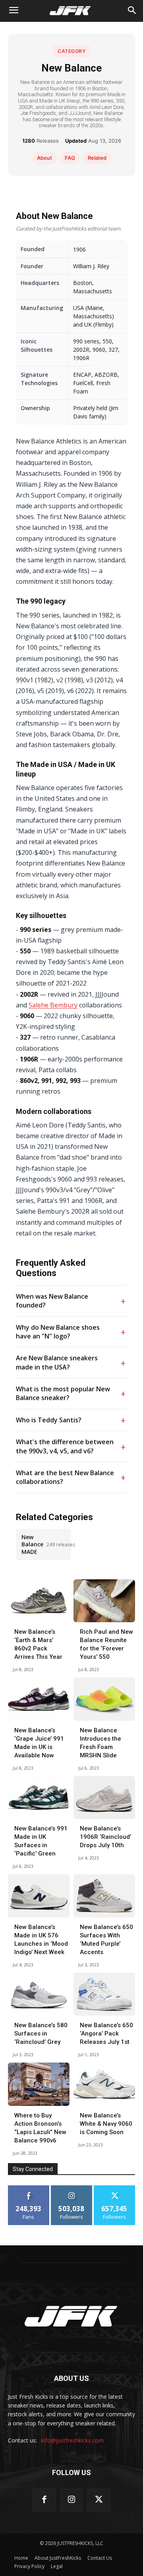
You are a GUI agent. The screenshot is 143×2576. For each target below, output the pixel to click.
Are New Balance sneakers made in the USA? (57, 1362)
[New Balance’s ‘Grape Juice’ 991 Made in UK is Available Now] (39, 1699)
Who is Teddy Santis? (49, 1420)
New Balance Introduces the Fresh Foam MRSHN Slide (100, 1743)
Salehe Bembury (53, 1005)
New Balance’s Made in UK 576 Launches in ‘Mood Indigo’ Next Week (41, 1940)
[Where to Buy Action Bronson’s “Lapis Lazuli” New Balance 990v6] (39, 2084)
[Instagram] (72, 2500)
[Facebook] (44, 2500)
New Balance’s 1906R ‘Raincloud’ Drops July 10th (105, 1837)
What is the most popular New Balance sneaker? (63, 1393)
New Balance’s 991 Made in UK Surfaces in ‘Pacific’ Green (41, 1841)
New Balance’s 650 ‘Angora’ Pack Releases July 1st (106, 2034)
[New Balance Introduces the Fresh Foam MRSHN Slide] (104, 1699)
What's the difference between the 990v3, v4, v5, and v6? (65, 1446)
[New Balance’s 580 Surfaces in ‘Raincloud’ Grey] (39, 1994)
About (44, 158)
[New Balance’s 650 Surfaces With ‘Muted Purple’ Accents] (104, 1896)
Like (29, 2188)
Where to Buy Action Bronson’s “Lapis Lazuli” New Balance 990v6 (40, 2128)
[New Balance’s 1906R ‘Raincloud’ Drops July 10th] (104, 1798)
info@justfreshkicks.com (72, 2440)
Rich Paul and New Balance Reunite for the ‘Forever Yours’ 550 (106, 1644)
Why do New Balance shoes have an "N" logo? (58, 1332)
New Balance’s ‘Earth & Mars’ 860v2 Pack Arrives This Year (38, 1644)
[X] (99, 2500)
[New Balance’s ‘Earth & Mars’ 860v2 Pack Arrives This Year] (39, 1601)
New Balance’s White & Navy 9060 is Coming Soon (106, 2124)
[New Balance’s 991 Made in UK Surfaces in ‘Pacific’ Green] (39, 1798)
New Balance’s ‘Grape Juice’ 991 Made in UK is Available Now (39, 1743)
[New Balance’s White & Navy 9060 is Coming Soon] (104, 2084)
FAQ (70, 158)
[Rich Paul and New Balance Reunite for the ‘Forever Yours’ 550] (104, 1601)
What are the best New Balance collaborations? (65, 1477)
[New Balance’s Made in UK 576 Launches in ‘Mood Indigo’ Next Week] (39, 1896)
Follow (72, 2188)
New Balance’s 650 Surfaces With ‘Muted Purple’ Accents (106, 1940)
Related (97, 158)
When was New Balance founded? (52, 1301)
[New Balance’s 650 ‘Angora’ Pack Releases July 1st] (104, 1994)
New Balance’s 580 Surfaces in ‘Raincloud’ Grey (41, 2034)
